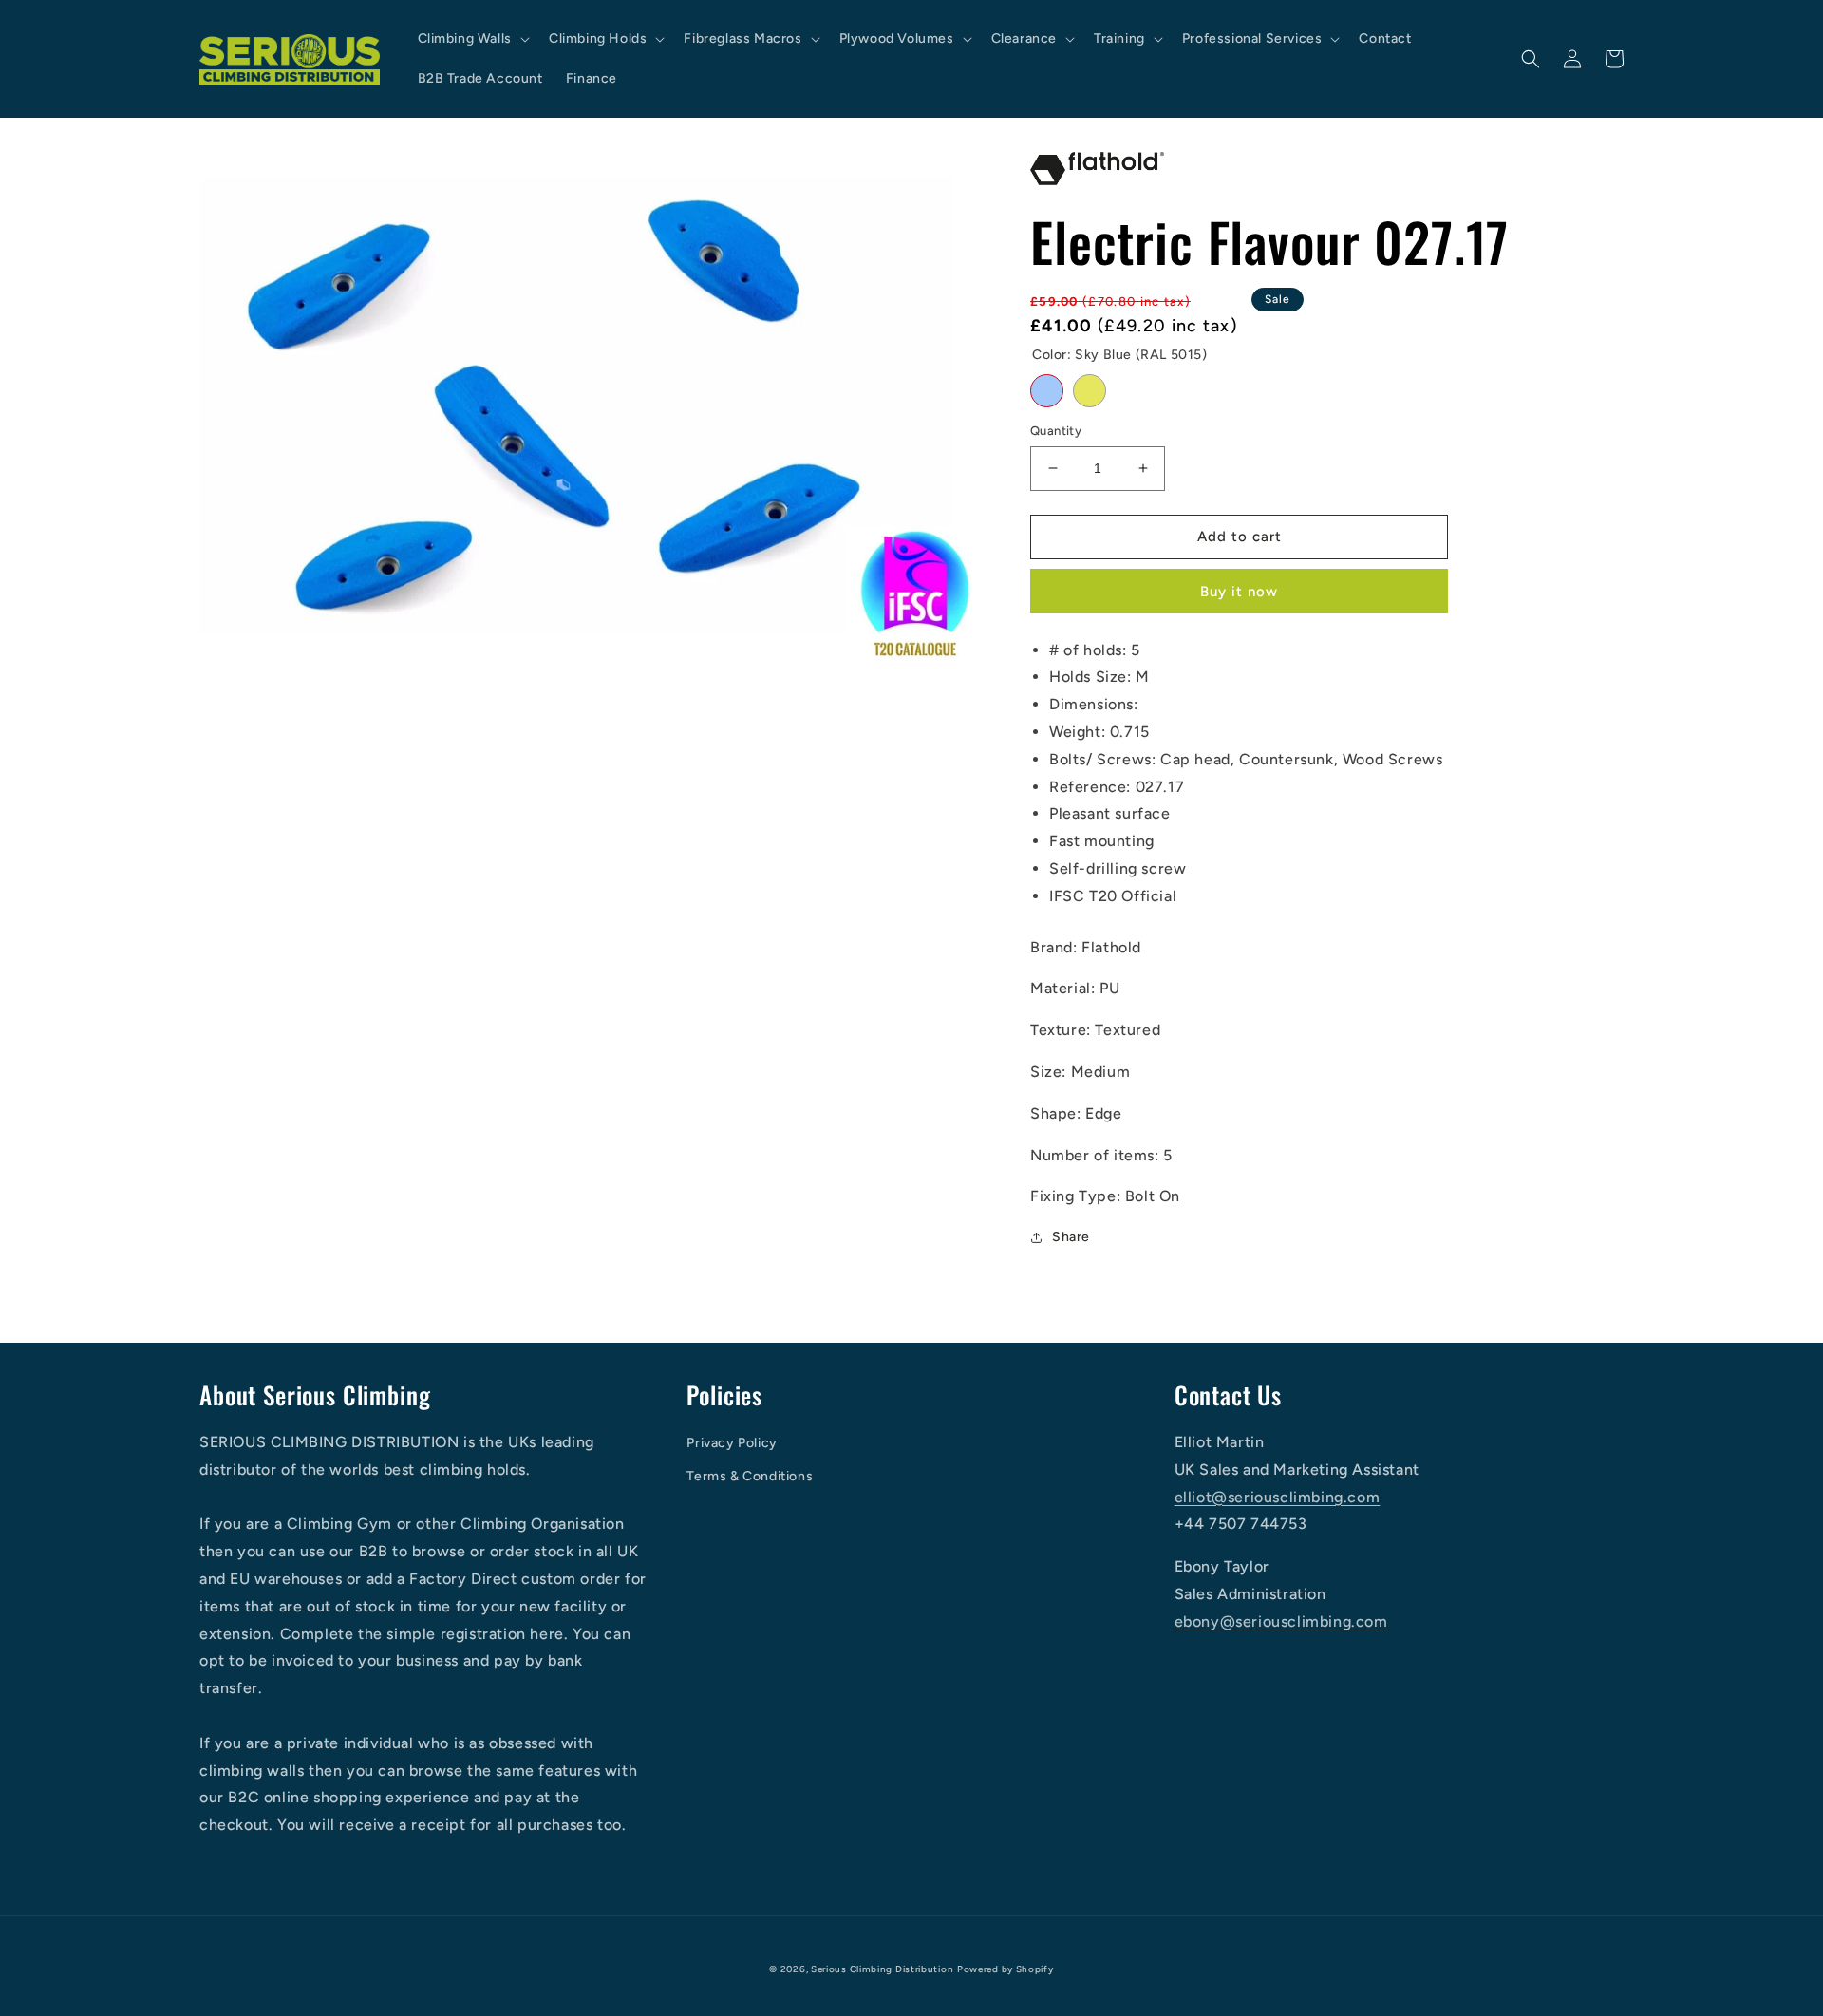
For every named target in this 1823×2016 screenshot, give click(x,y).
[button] (472, 39)
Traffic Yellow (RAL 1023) (1090, 391)
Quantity (1056, 431)
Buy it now (1239, 592)
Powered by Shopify (1005, 1969)
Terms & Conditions (750, 1476)
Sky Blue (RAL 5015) (1047, 391)
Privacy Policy (732, 1443)
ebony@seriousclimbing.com (1281, 1621)
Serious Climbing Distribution (882, 1969)
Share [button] (1071, 1237)
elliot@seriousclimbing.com (1278, 1497)
